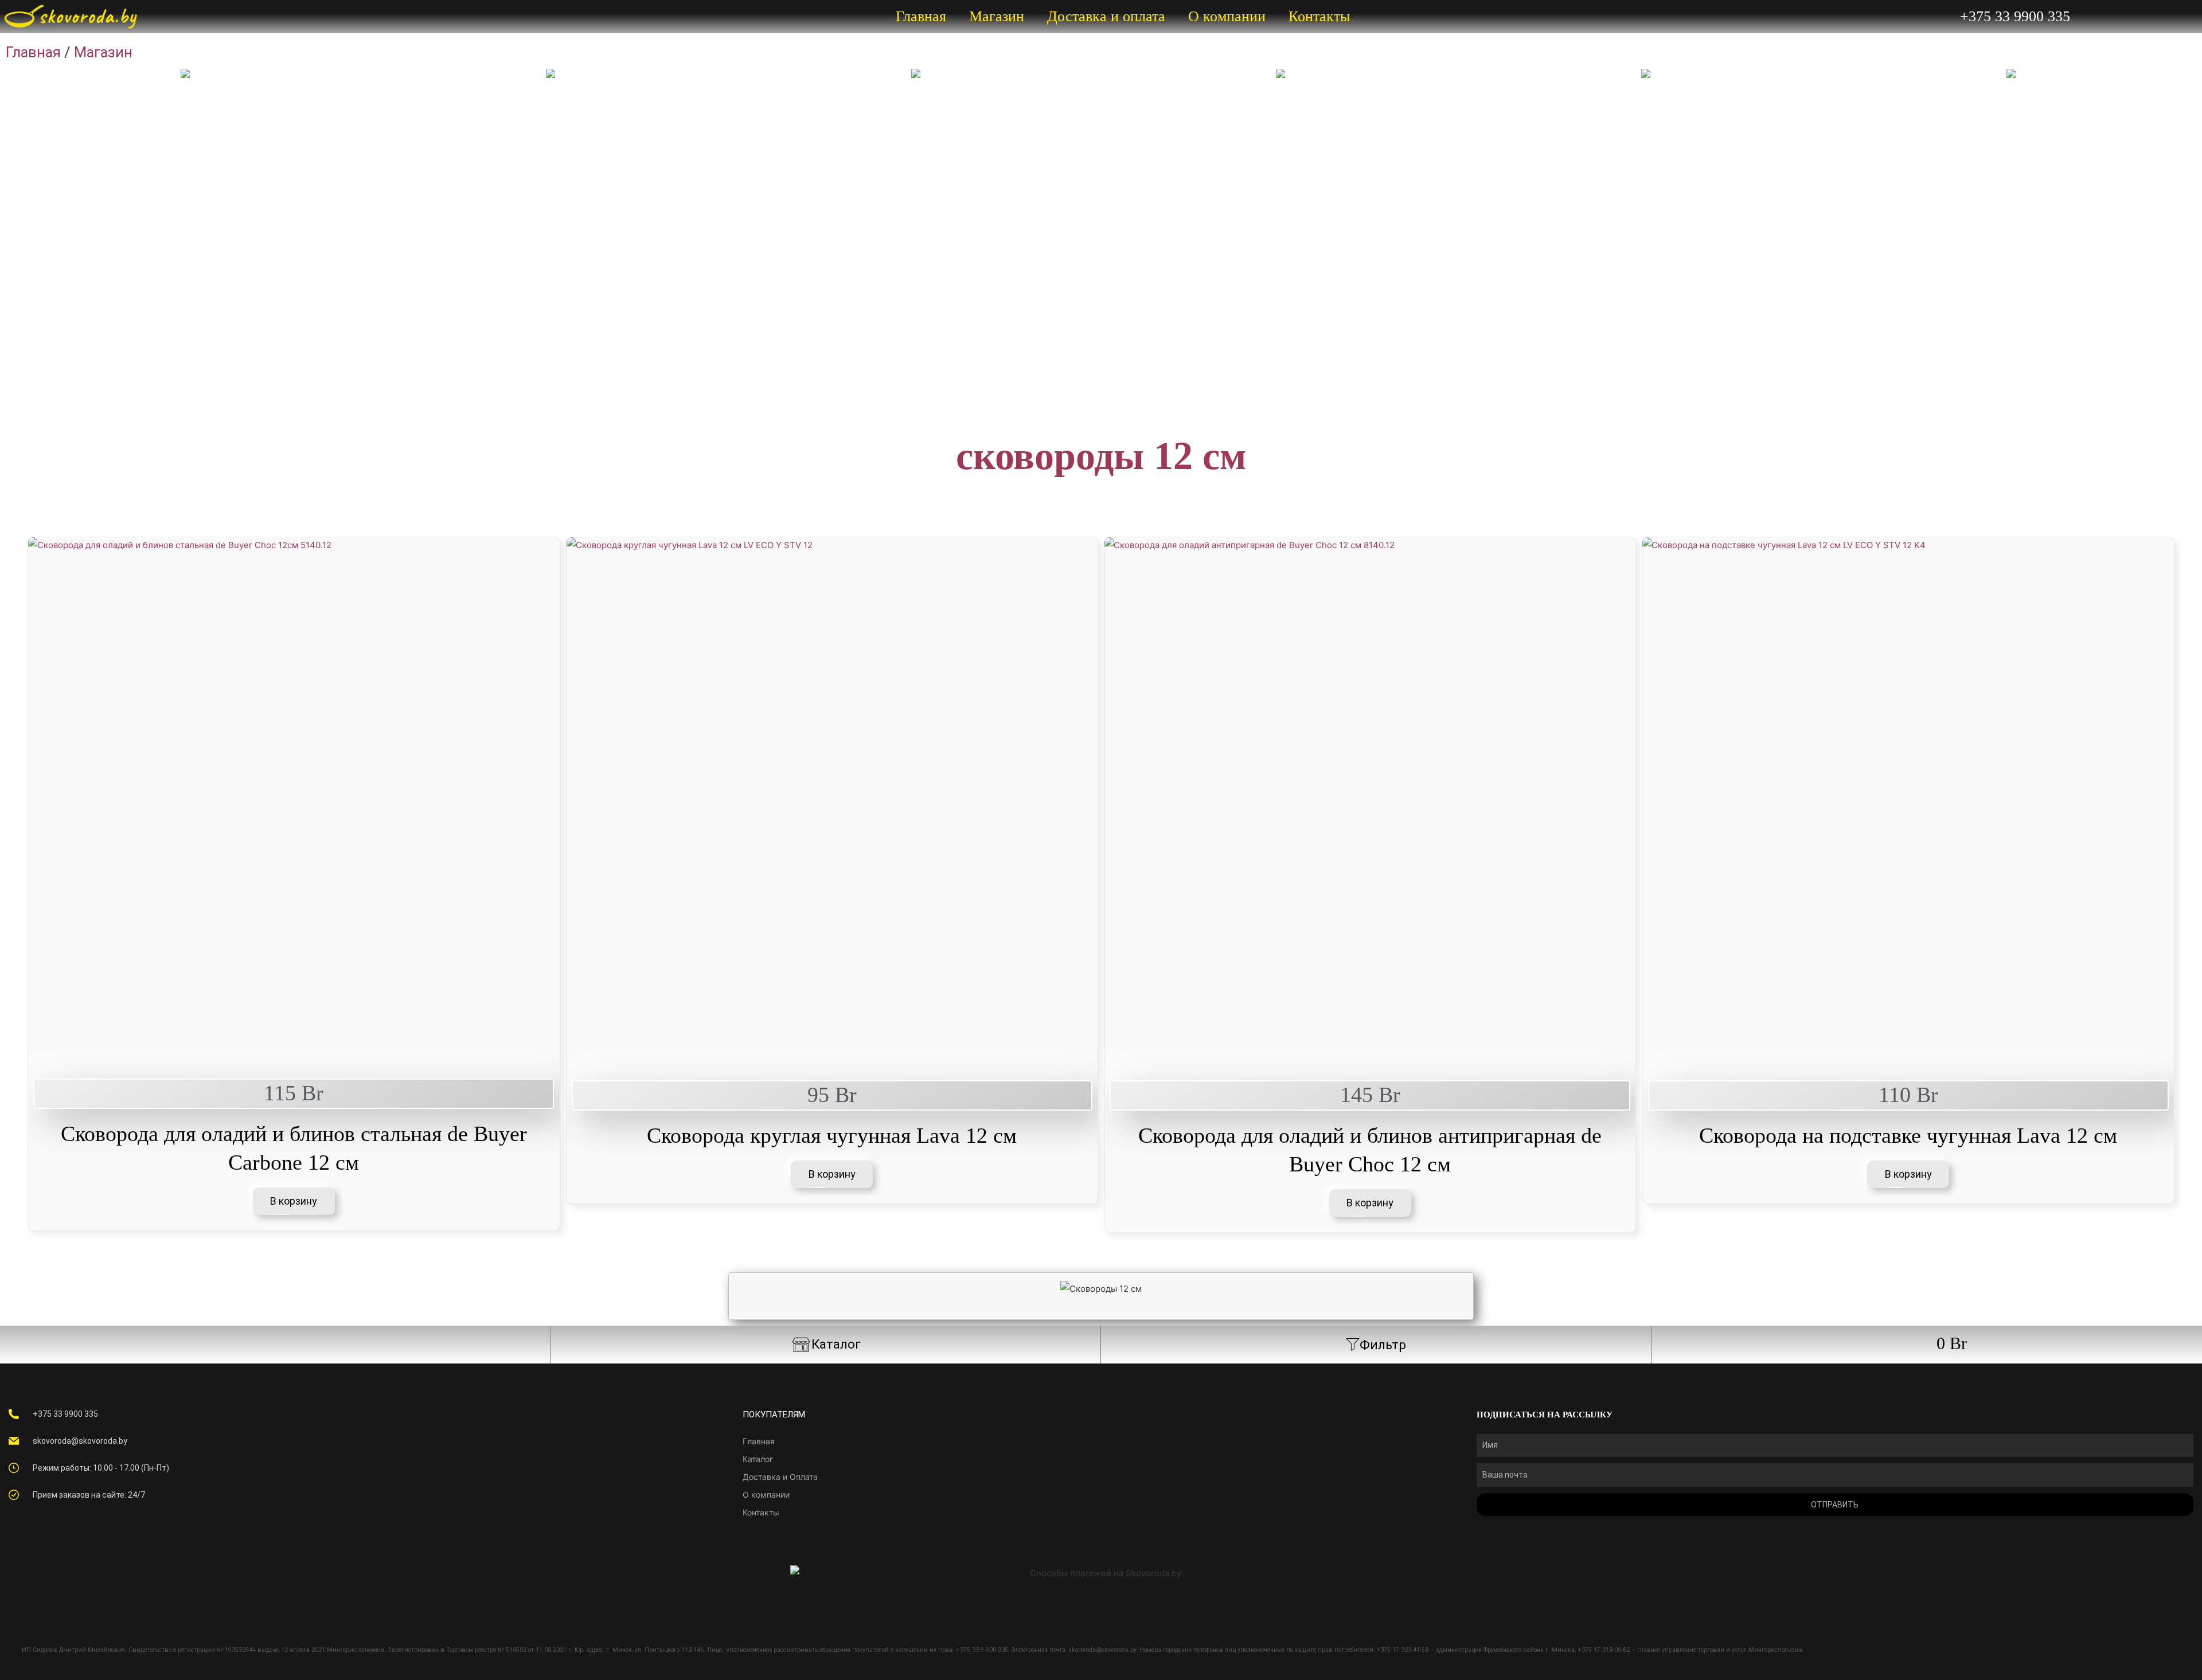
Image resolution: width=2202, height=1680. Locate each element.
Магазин (997, 16)
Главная (921, 16)
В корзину (294, 1201)
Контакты (1319, 16)
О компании (1227, 16)
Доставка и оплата (1106, 16)
